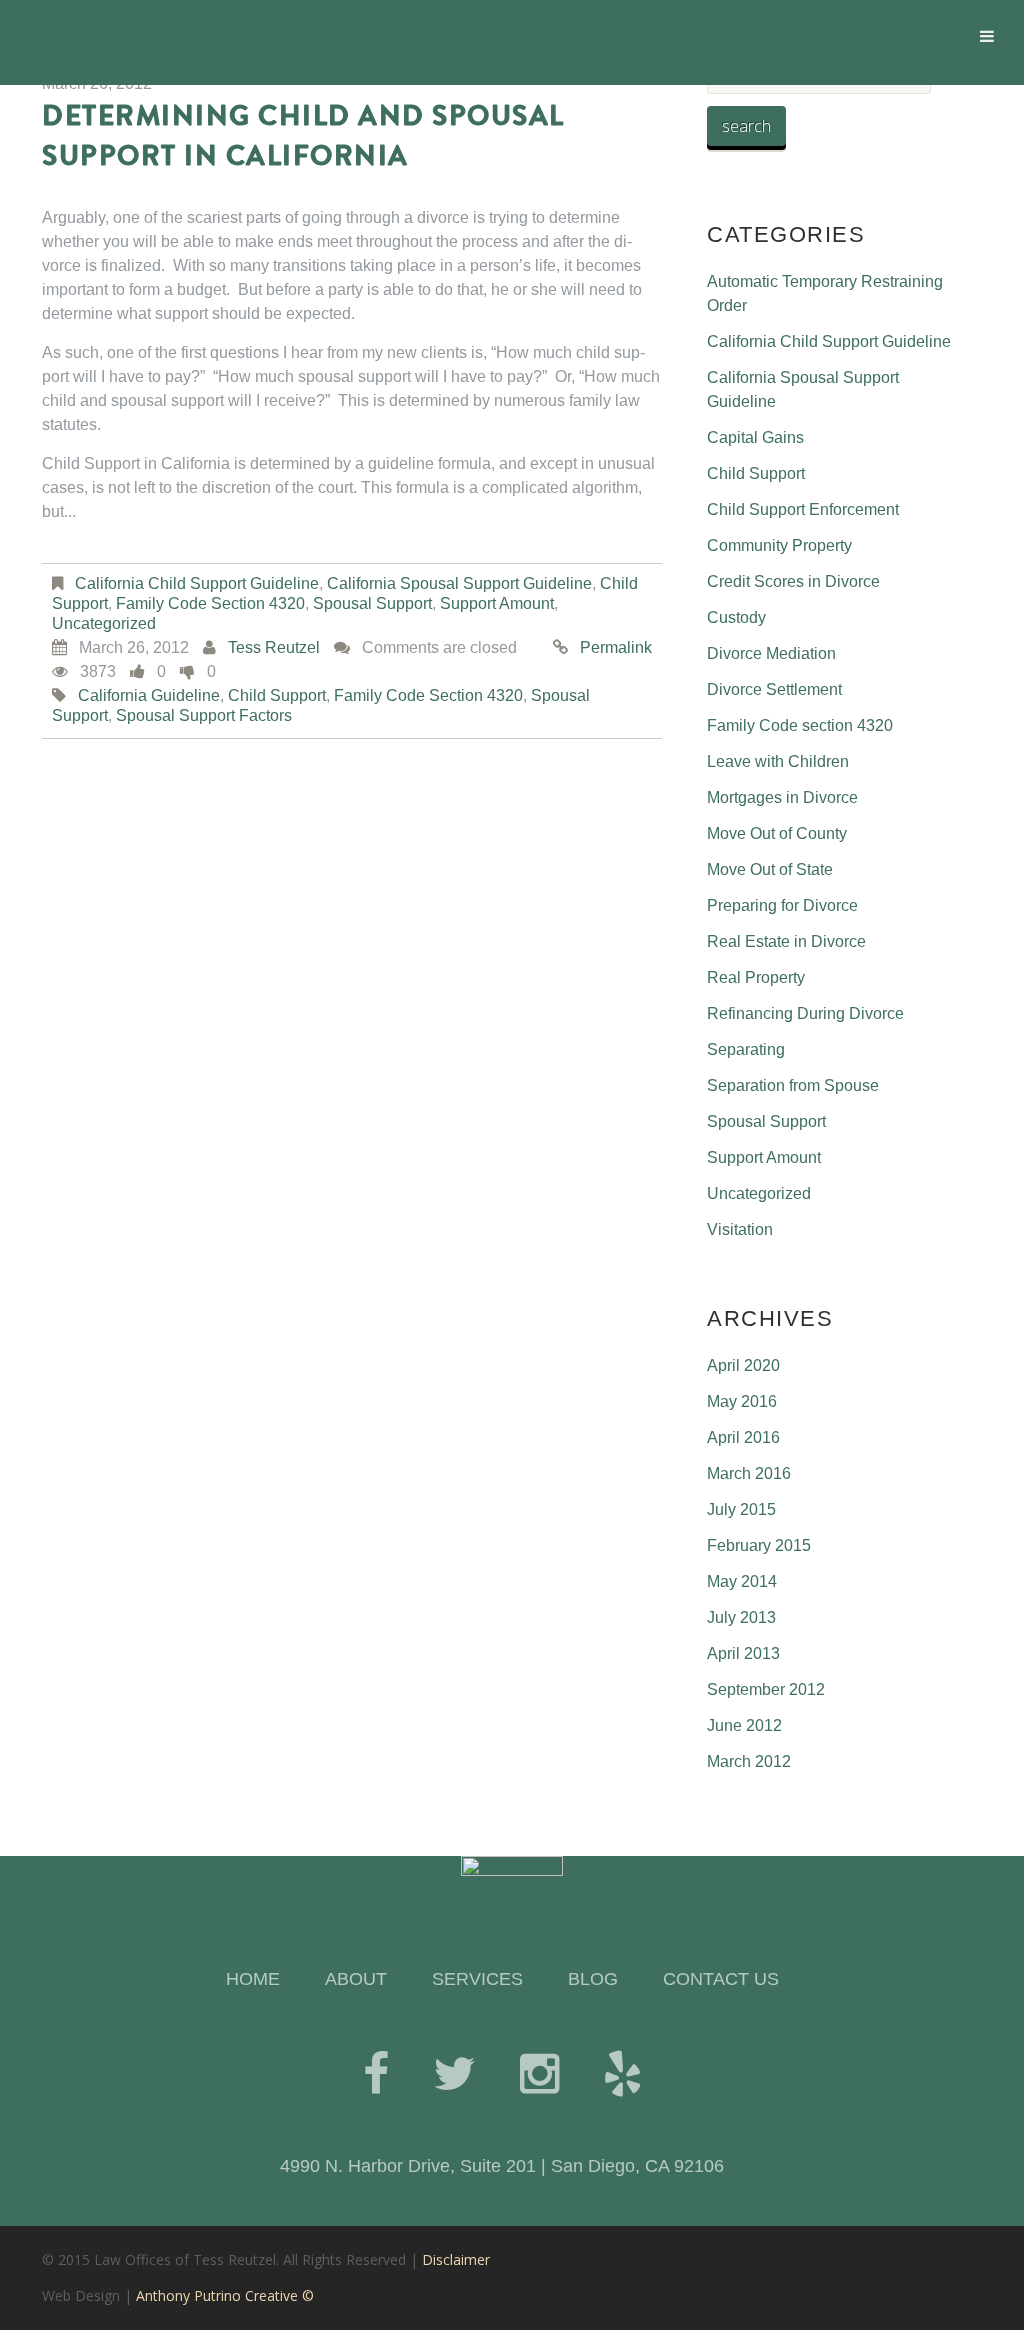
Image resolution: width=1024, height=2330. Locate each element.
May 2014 (742, 1581)
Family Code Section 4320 (428, 695)
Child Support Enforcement (803, 509)
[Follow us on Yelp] (622, 2074)
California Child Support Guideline (197, 583)
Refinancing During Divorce (805, 1013)
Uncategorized (104, 623)
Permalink (616, 647)
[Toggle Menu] (987, 36)
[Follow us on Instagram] (539, 2074)
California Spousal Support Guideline (459, 583)
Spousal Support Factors (204, 715)
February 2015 (759, 1545)
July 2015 (741, 1509)
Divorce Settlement (774, 689)
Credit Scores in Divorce (793, 581)
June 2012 (744, 1725)
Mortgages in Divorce (782, 797)
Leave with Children (778, 761)
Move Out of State (770, 869)
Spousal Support (372, 603)
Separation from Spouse (793, 1085)
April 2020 (743, 1365)
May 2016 (742, 1401)
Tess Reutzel (274, 647)
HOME (253, 1979)
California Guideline (149, 695)
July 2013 (741, 1617)
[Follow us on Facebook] (376, 2074)
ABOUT (356, 1979)
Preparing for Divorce (782, 905)
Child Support (756, 473)
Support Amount (497, 603)
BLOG (593, 1979)
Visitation (740, 1229)
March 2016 (749, 1473)
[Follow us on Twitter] (454, 2074)
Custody (736, 617)
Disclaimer (456, 2259)
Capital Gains (755, 437)
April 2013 (743, 1653)
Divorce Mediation (771, 653)
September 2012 (766, 1689)
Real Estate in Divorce (786, 941)
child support (277, 695)
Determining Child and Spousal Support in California (303, 136)
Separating (746, 1049)
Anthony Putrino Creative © (225, 2295)
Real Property (756, 977)
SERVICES (477, 1979)
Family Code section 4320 (210, 603)
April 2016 (743, 1437)
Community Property (779, 545)
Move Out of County (777, 833)
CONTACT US (721, 1979)
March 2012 (749, 1761)
